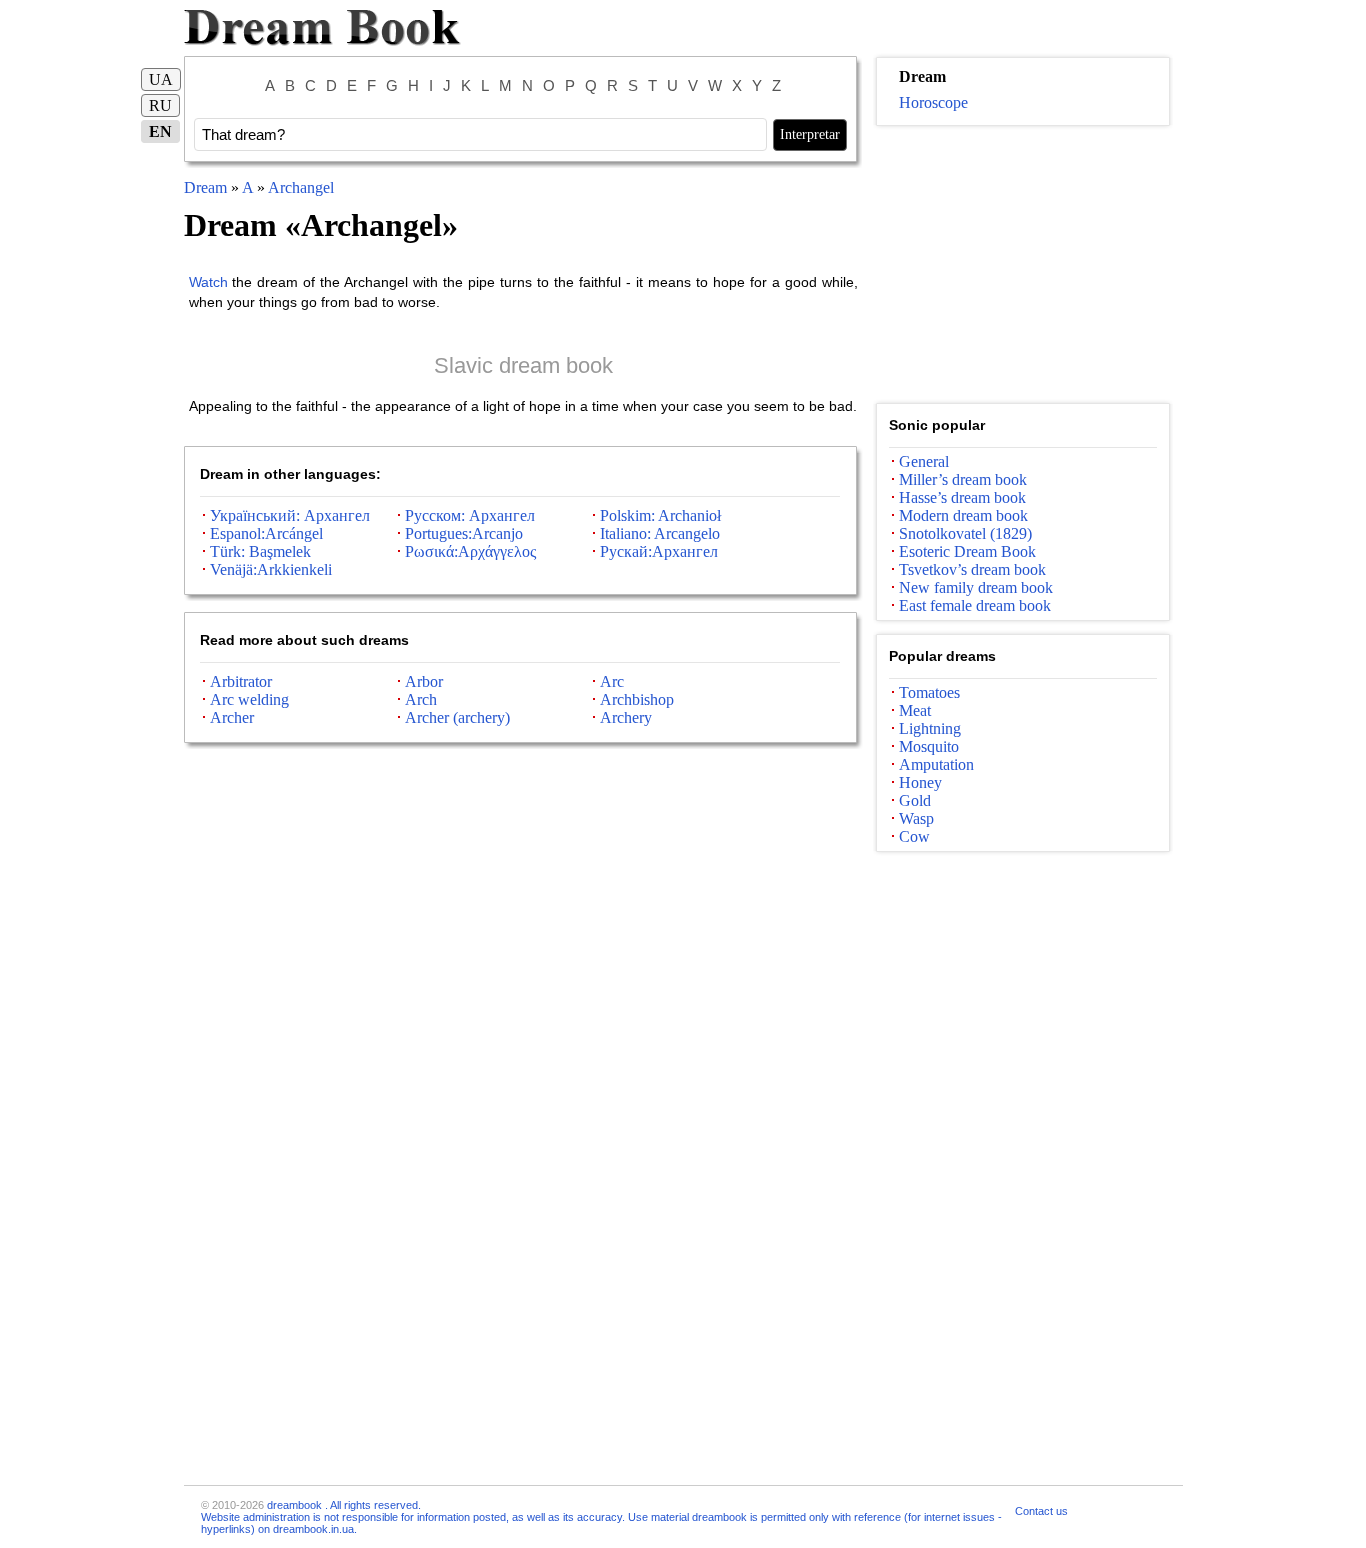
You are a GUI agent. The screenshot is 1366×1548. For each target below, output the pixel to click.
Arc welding (249, 699)
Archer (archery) (457, 717)
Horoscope (933, 102)
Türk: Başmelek (260, 551)
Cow (914, 836)
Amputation (936, 764)
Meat (915, 710)
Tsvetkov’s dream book (972, 569)
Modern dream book (963, 515)
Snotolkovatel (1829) (965, 533)
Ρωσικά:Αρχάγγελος (470, 551)
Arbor (424, 681)
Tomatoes (929, 692)
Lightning (930, 728)
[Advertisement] (1023, 265)
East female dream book (975, 605)
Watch (208, 282)
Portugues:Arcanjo (464, 533)
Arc (612, 681)
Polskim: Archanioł (660, 515)
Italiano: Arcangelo (660, 533)
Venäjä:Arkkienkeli (271, 569)
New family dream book (976, 587)
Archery (626, 717)
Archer (232, 717)
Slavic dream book (523, 365)
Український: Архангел (290, 515)
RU (160, 105)
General (924, 461)
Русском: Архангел (470, 515)
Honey (920, 782)
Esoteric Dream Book (967, 551)
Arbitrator (241, 681)
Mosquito (929, 746)
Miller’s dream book (963, 479)
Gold (915, 800)
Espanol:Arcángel (266, 533)
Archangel (301, 187)
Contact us (1041, 1511)
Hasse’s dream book (962, 497)
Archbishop (637, 699)
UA (161, 79)
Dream (205, 187)
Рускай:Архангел (659, 551)
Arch (421, 699)
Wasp (916, 818)
